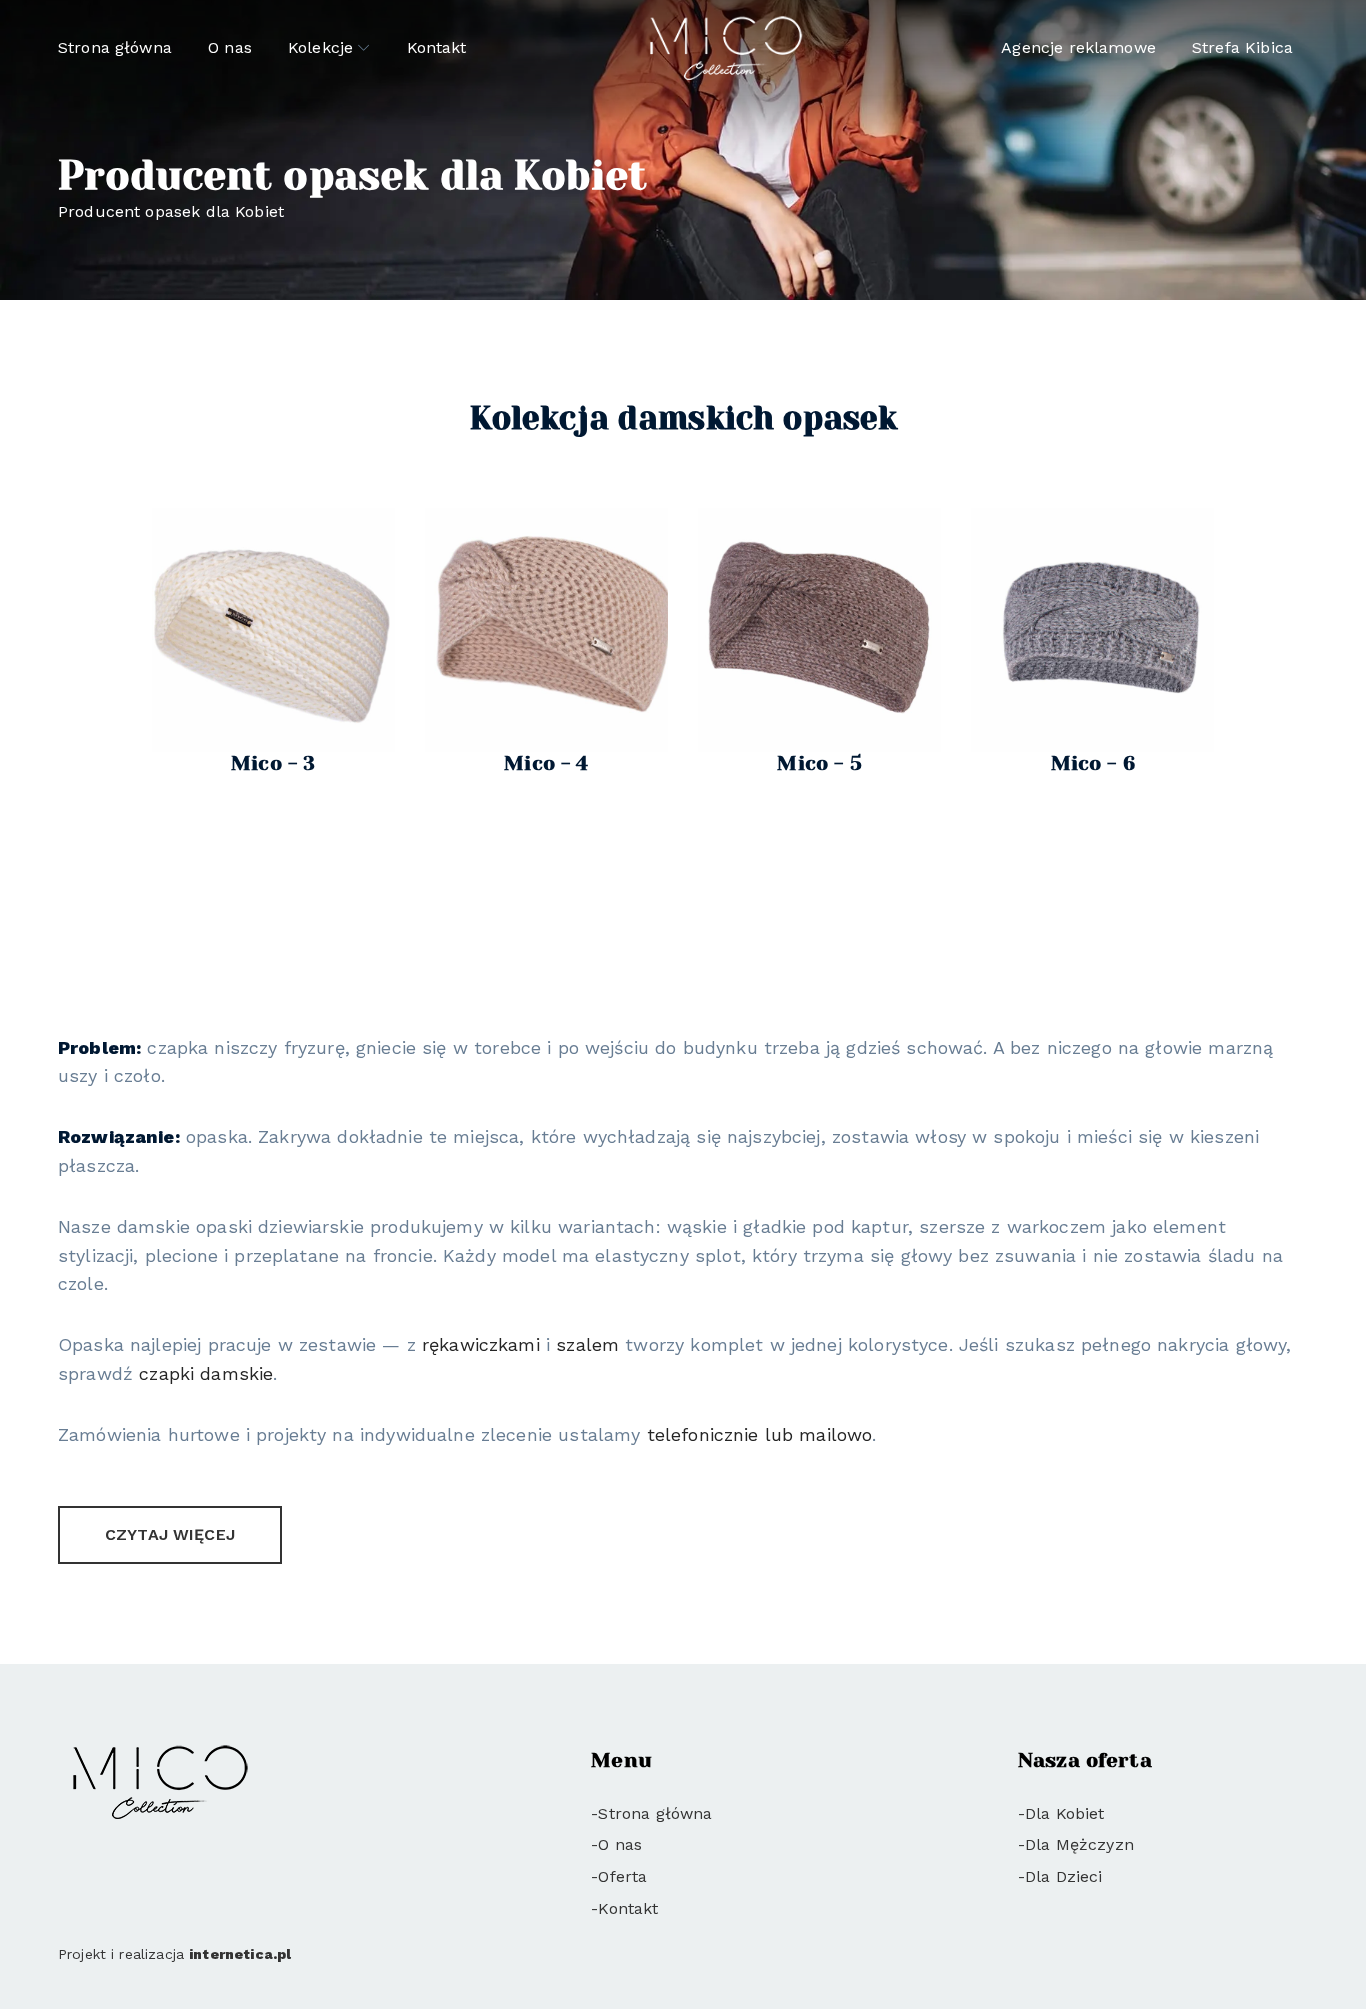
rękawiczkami (481, 1344)
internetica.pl (240, 1954)
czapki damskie (206, 1373)
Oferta (622, 1876)
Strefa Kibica (1242, 47)
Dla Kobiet (1065, 1813)
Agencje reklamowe (1078, 47)
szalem (587, 1344)
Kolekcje (320, 47)
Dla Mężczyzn (1079, 1844)
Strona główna (115, 47)
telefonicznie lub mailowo (760, 1434)
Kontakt (437, 47)
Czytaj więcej (170, 1534)
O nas (230, 47)
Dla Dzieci (1064, 1876)
